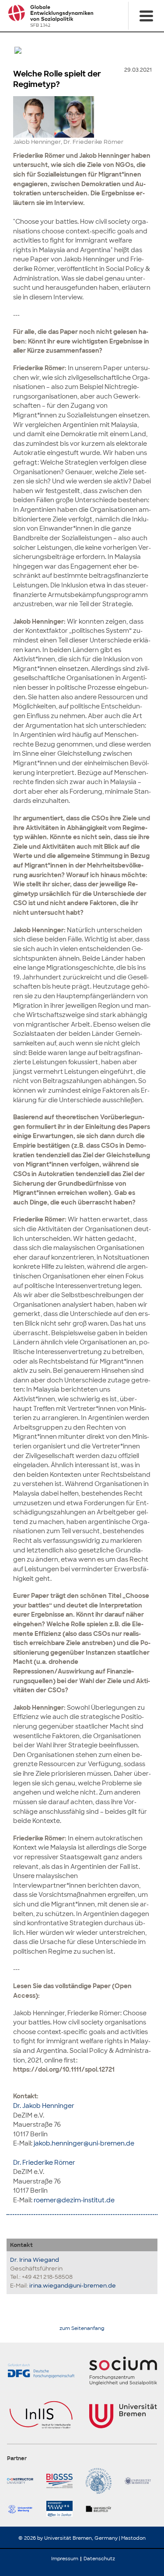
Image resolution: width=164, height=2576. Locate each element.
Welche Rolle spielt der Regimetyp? (57, 79)
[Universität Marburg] (23, 2509)
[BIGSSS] (63, 2481)
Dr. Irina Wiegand (35, 2260)
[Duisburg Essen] (63, 2509)
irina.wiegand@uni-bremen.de (73, 2286)
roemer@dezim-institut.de (74, 2200)
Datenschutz (99, 2559)
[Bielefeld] (102, 2509)
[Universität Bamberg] (102, 2481)
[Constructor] (23, 2481)
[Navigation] (146, 16)
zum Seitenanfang (82, 2328)
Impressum (65, 2559)
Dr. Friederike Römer (44, 2162)
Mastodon (133, 2538)
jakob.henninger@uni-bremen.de (84, 2143)
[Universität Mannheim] (141, 2481)
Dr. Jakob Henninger (44, 2106)
